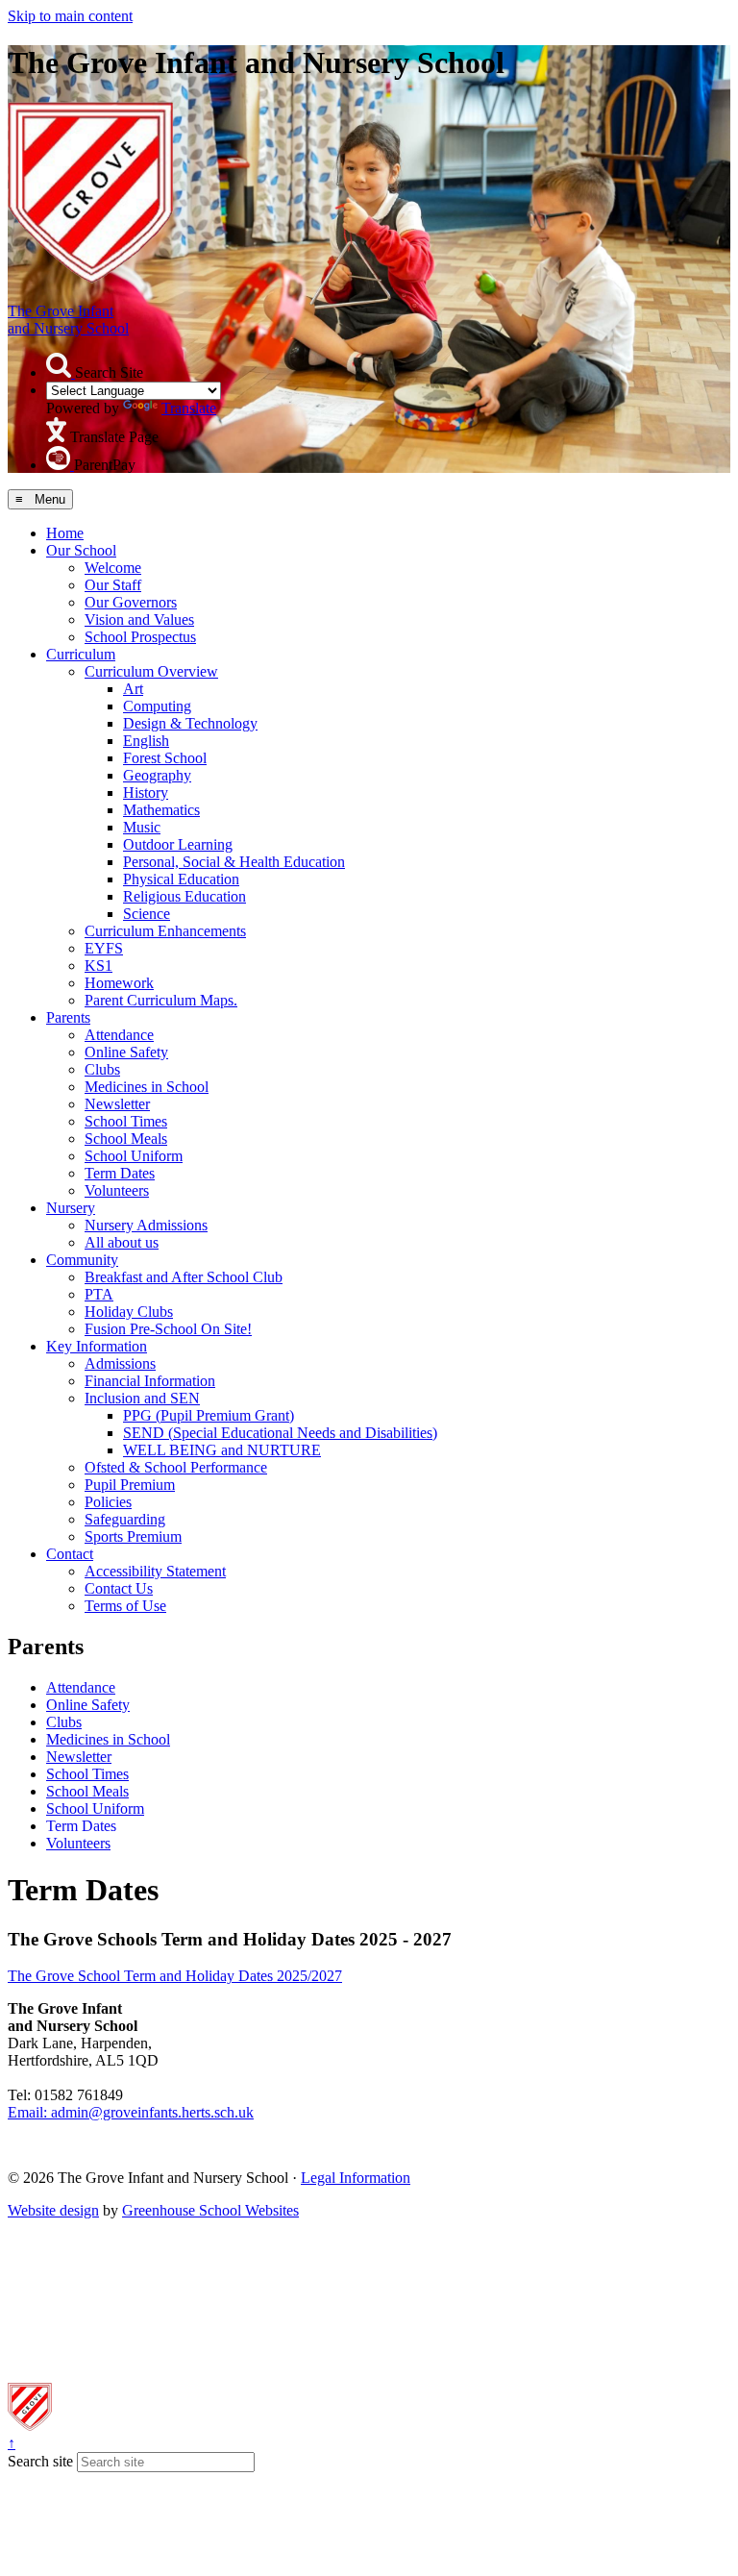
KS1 (98, 966)
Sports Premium (133, 1536)
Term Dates (120, 1173)
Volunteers (117, 1190)
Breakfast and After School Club (184, 1277)
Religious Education (184, 896)
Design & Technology (190, 723)
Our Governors (131, 602)
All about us (122, 1242)
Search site (40, 2461)
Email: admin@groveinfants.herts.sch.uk (131, 2112)
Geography (157, 775)
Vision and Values (139, 619)
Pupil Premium (130, 1485)
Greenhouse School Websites (210, 2210)
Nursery (71, 1208)
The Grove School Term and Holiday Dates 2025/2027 (175, 1976)
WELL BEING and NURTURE (222, 1450)
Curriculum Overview (151, 671)
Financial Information (150, 1381)
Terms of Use (125, 1606)
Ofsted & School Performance (176, 1467)
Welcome (113, 568)
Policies (108, 1502)
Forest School (165, 758)
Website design (53, 2210)
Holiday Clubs (129, 1312)
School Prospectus (140, 637)
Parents (68, 1017)
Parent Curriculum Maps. (161, 1000)
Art (133, 689)
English (146, 741)
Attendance (119, 1035)
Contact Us (119, 1588)
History (146, 793)
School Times (126, 1121)
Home (65, 533)
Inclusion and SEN (142, 1398)
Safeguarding (125, 1519)
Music (142, 827)
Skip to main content (70, 16)
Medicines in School (147, 1087)
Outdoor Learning (178, 844)
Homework (119, 983)
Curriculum (81, 654)
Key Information (97, 1346)
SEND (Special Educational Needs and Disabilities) (280, 1433)
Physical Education (181, 879)
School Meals (126, 1139)
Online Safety (126, 1052)
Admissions (120, 1363)
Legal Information (356, 2178)
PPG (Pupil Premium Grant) (209, 1415)
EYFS (104, 948)
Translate (189, 408)
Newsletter (117, 1104)
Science (147, 914)
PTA (99, 1294)
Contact (70, 1554)
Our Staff (113, 585)
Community (82, 1260)
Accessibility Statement (155, 1571)
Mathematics (161, 810)
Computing (157, 706)
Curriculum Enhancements (165, 931)
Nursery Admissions (146, 1225)
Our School (81, 550)
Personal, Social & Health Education (234, 862)
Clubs (102, 1069)
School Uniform (134, 1156)
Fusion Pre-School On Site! (168, 1329)
